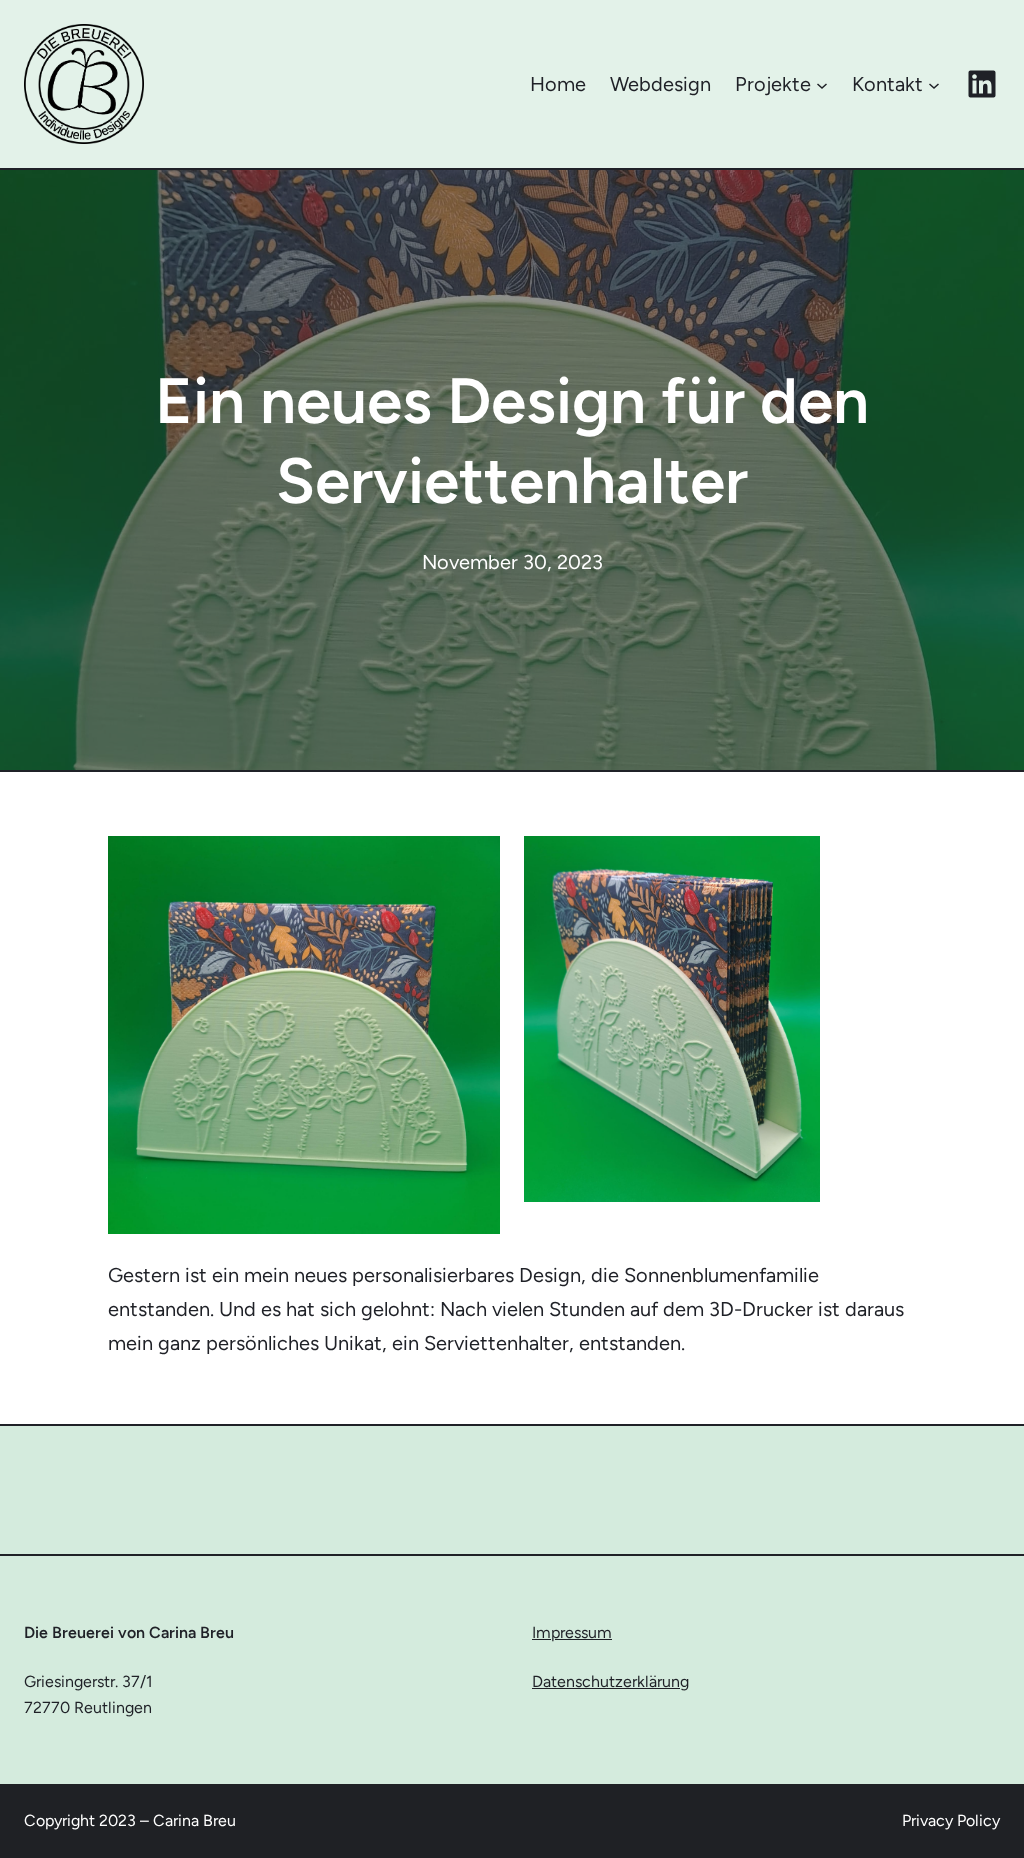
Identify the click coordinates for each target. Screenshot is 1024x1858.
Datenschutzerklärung (610, 1681)
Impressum (572, 1632)
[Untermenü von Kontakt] (934, 84)
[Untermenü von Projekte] (822, 84)
